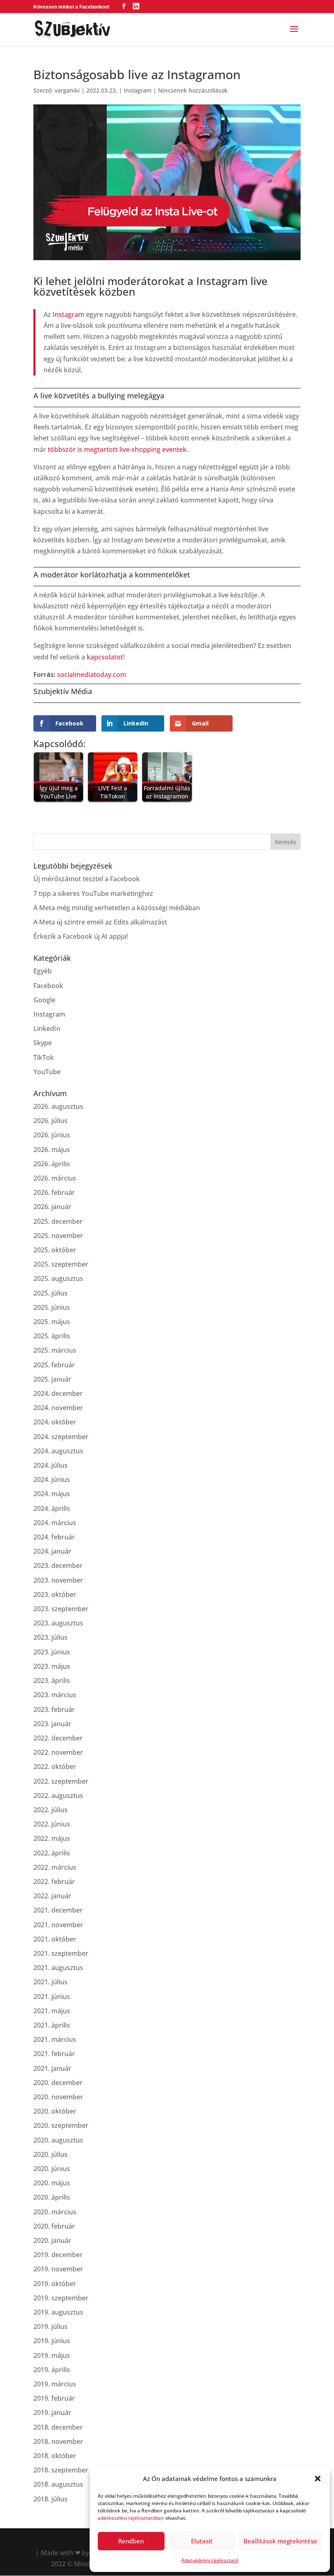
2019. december (58, 2255)
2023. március (55, 1695)
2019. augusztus (58, 2312)
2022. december (58, 1738)
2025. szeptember (61, 1264)
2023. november (58, 1580)
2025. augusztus (58, 1278)
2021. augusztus (58, 1968)
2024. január (52, 1551)
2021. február (54, 2054)
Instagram (138, 90)
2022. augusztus (58, 1795)
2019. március (55, 2384)
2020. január (52, 2240)
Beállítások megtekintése (280, 2541)
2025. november (58, 1236)
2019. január (52, 2412)
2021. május (52, 2011)
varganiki (67, 90)
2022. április (52, 1853)
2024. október (55, 1422)
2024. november (58, 1408)
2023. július (51, 1637)
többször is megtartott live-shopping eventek (117, 449)
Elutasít (202, 2541)
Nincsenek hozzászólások (193, 90)
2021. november (58, 1925)
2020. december (58, 2083)
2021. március (55, 2039)
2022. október (55, 1767)
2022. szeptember (61, 1781)
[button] (318, 2479)
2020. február (54, 2226)
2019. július (51, 2326)
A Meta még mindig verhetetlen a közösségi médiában (117, 908)
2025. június (52, 1307)
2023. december (58, 1566)
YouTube (47, 1072)
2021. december (58, 1910)
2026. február (54, 1192)
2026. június (52, 1135)
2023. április (52, 1680)
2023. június (52, 1652)
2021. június (52, 1997)
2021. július (51, 1982)
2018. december (58, 2427)
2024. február (54, 1537)
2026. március (55, 1178)
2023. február (54, 1709)
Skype (43, 1043)
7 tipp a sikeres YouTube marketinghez (93, 893)
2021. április (52, 2025)
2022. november (58, 1752)
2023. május (52, 1666)
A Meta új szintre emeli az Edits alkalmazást (100, 922)
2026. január (52, 1207)
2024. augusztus (58, 1451)
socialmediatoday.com (92, 674)
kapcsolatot (105, 657)
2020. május (52, 2183)
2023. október (55, 1594)
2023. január (52, 1724)
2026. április (52, 1164)
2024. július (51, 1465)
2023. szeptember (61, 1609)
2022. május (52, 1838)
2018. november (58, 2441)
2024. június (52, 1479)
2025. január (52, 1379)
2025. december (58, 1221)
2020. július (51, 2154)
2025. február (54, 1365)
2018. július (51, 2499)
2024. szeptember (61, 1437)
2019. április (52, 2370)
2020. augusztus (58, 2140)
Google (44, 1000)
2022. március (55, 1867)
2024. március (55, 1523)
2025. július (51, 1293)
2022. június (52, 1824)
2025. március (55, 1350)
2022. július (51, 1810)
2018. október (55, 2456)
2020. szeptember (61, 2125)
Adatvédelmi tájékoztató (210, 2560)
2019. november (58, 2269)
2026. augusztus (58, 1106)
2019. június (52, 2341)
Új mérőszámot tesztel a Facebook (87, 879)
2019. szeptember (61, 2298)
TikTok (44, 1057)
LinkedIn (47, 1028)
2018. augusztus (58, 2484)
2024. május (52, 1494)
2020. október (55, 2111)
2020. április (52, 2197)
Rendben (131, 2541)
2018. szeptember (61, 2470)
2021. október (55, 1939)
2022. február (54, 1882)
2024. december (58, 1393)
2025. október (55, 1250)
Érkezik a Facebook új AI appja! (81, 936)
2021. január (52, 2068)
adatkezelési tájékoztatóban (131, 2518)
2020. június (52, 2169)
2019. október (55, 2284)
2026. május (52, 1150)
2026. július (51, 1121)
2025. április (52, 1336)
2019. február (54, 2398)
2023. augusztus (58, 1623)
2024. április (52, 1508)
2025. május (52, 1322)
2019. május (52, 2355)
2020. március (55, 2212)
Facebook (48, 986)
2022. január (52, 1896)
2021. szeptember (61, 1953)
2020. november (58, 2097)
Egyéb (43, 971)
